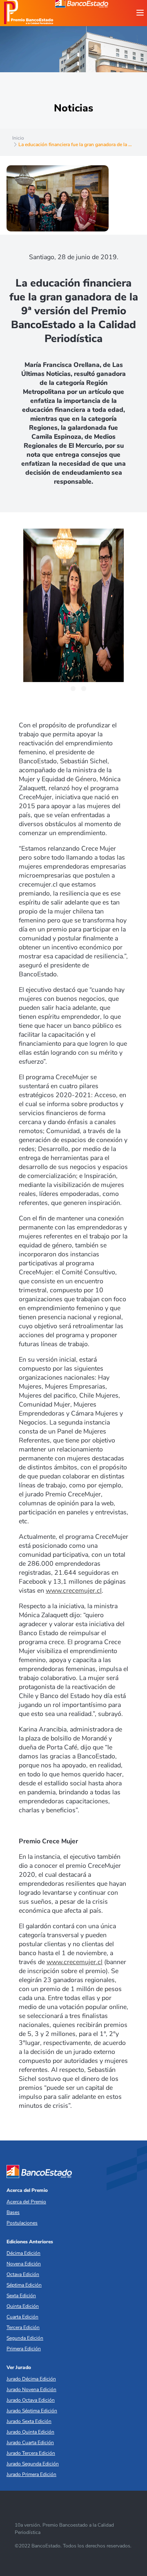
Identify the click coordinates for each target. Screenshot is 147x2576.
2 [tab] (73, 689)
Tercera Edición (23, 2327)
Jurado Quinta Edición (30, 2432)
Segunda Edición (25, 2338)
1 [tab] (62, 689)
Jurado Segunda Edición (33, 2464)
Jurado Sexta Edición (29, 2421)
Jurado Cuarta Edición (30, 2443)
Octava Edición (23, 2274)
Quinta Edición (23, 2306)
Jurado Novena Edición (31, 2389)
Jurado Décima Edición (31, 2379)
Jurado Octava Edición (31, 2400)
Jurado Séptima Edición (32, 2411)
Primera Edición (24, 2349)
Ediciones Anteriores (30, 2242)
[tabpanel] (73, 605)
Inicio (18, 138)
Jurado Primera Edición (31, 2474)
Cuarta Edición (22, 2317)
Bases (13, 2212)
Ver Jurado (19, 2367)
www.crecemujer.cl (74, 1591)
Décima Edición (23, 2253)
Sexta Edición (21, 2296)
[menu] (140, 13)
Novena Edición (24, 2264)
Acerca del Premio (27, 2190)
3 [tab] (84, 689)
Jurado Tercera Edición (31, 2453)
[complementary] (73, 606)
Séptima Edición (24, 2285)
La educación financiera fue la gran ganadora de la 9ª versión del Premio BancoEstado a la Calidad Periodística (74, 311)
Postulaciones (22, 2223)
